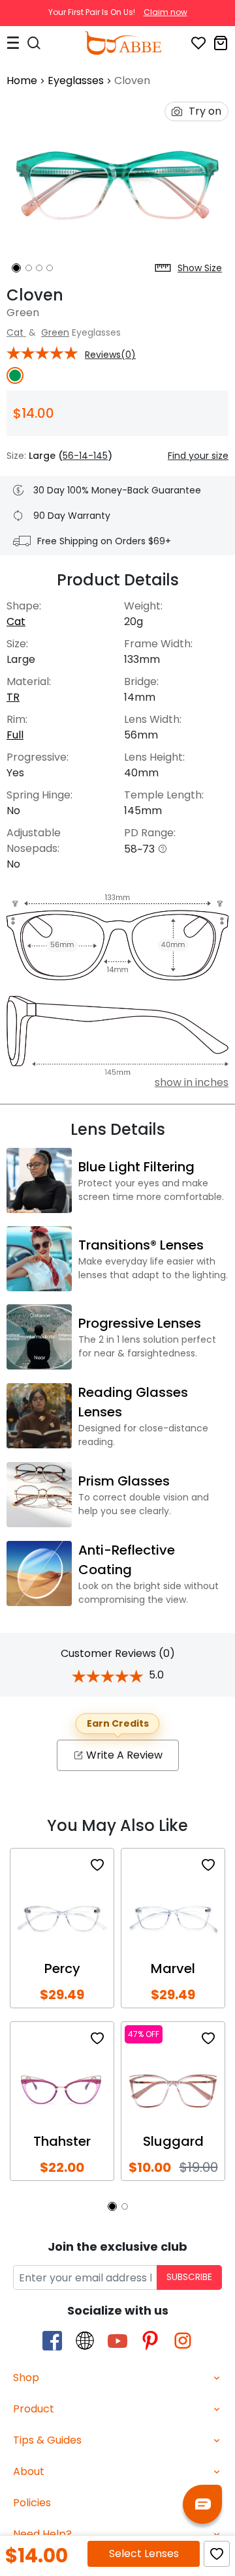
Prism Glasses (124, 1481)
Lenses (144, 2554)
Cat (16, 332)
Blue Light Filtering (136, 1167)
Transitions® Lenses (141, 1245)
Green (55, 332)
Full (15, 735)
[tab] (117, 2378)
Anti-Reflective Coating (127, 1560)
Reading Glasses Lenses (133, 1402)
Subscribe (189, 2277)
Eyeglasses (76, 80)
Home (22, 80)
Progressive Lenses (140, 1323)
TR (13, 697)
